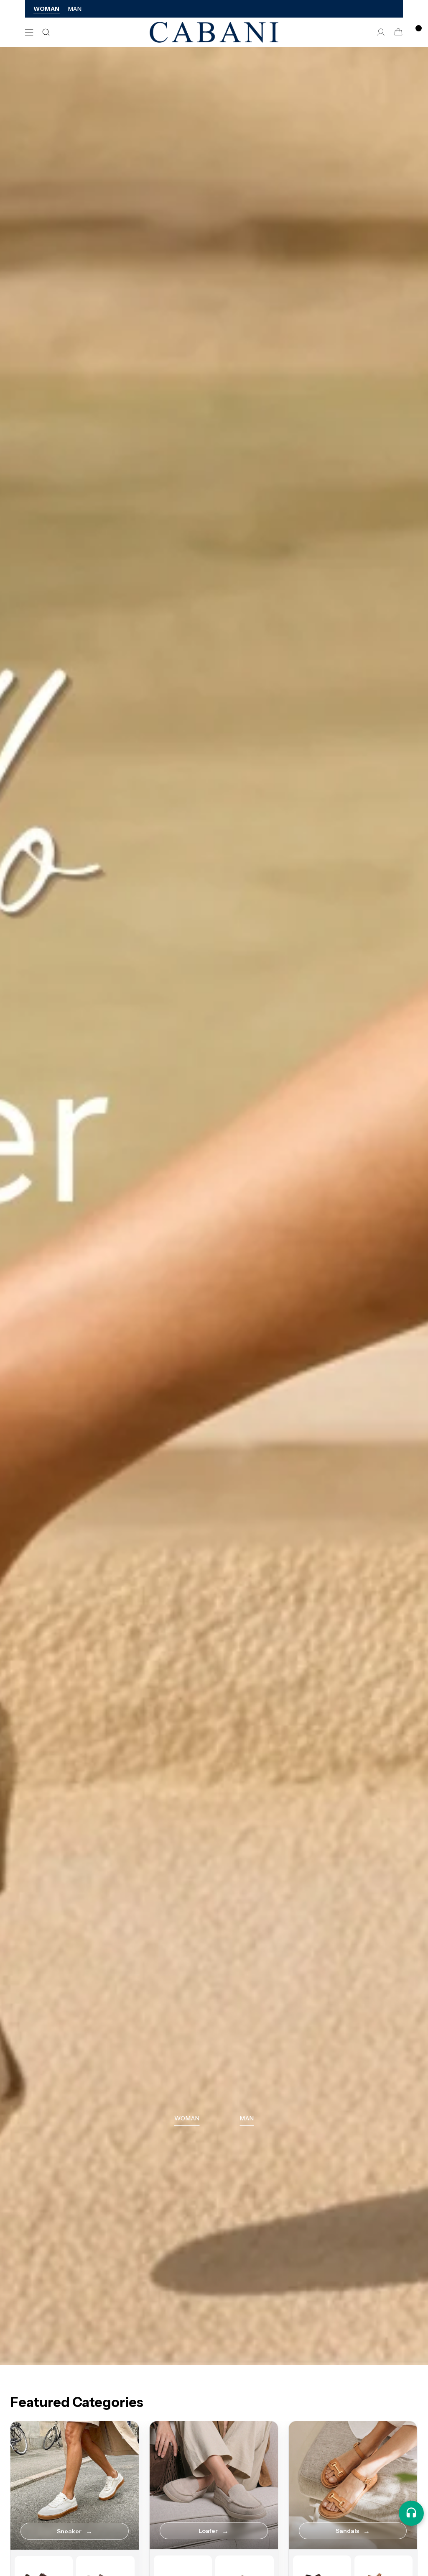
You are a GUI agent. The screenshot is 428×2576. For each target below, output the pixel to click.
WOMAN (47, 9)
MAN (75, 9)
